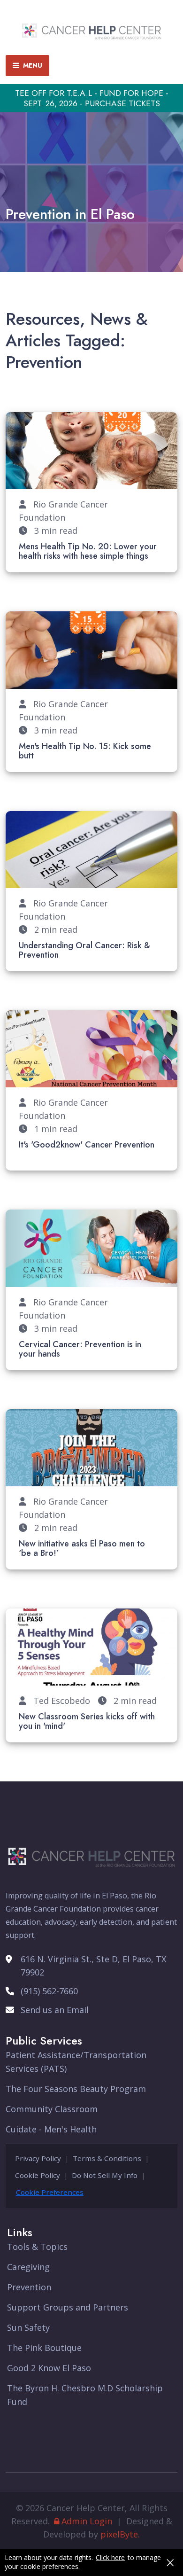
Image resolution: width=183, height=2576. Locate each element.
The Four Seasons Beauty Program (76, 2089)
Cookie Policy (38, 2175)
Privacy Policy (38, 2158)
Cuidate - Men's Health (51, 2129)
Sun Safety (28, 2327)
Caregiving (28, 2267)
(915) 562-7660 (49, 1991)
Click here (110, 2558)
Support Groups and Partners (68, 2307)
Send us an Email (55, 2010)
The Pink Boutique (44, 2348)
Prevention (29, 2287)
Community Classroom (52, 2109)
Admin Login (87, 2521)
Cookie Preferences (50, 2192)
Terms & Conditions (107, 2158)
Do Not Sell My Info (105, 2175)
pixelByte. (120, 2534)
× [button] (170, 2562)
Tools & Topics (37, 2247)
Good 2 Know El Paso (49, 2368)
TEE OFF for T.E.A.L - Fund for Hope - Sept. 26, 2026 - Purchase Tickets (92, 98)
